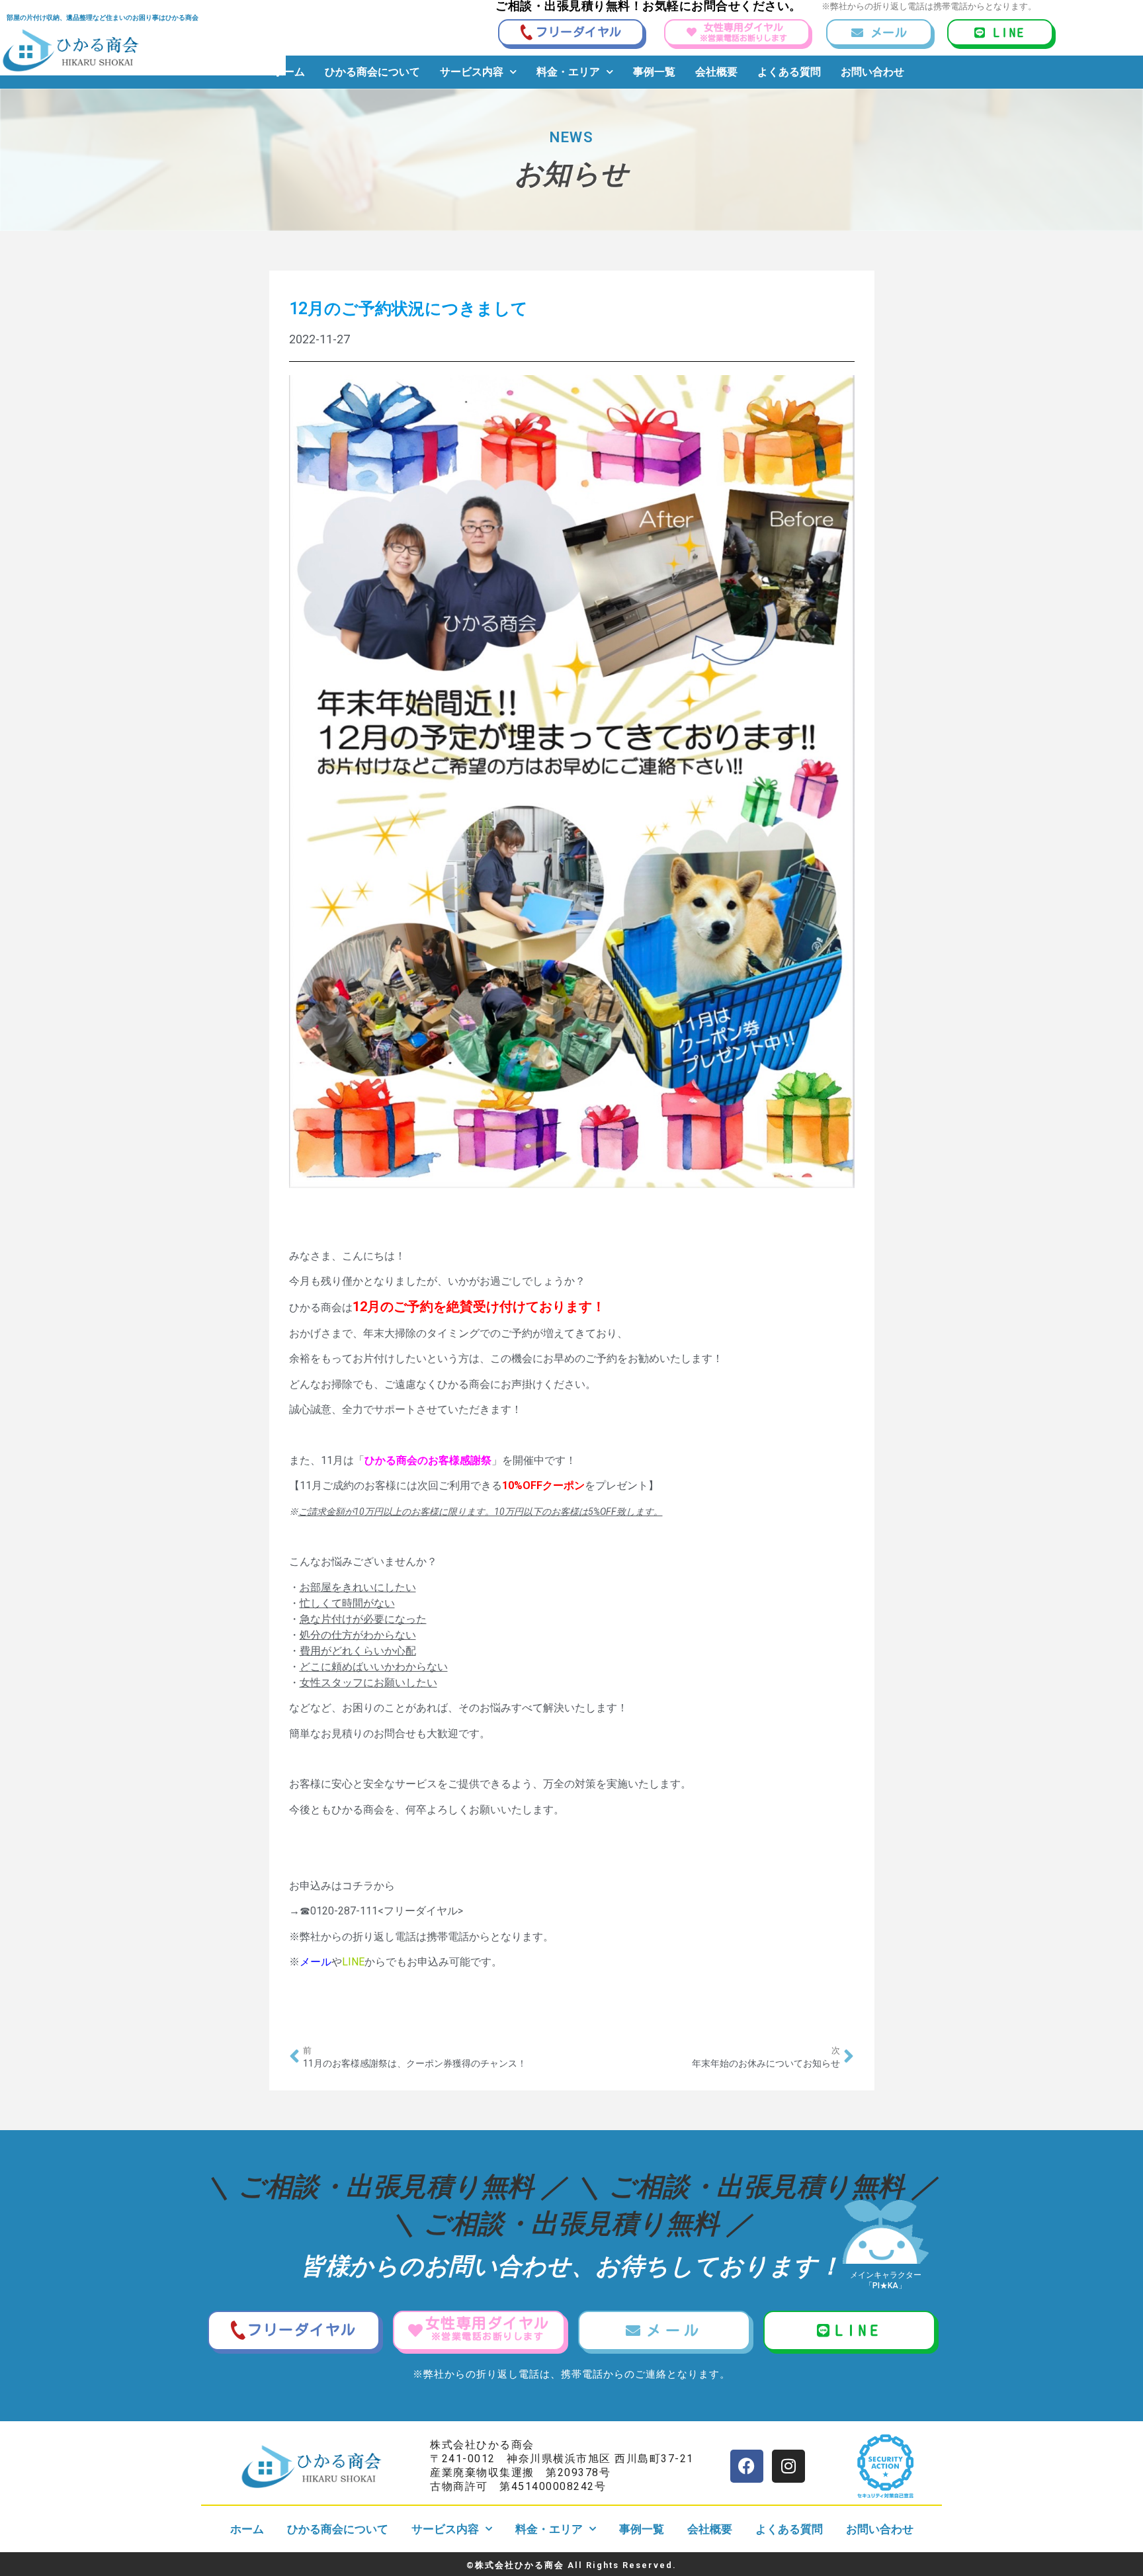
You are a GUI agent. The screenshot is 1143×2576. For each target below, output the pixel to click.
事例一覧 (654, 72)
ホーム (289, 72)
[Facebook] (747, 2466)
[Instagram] (788, 2466)
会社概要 (716, 72)
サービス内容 (472, 72)
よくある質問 (789, 72)
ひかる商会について (372, 72)
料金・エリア (568, 72)
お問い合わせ (872, 72)
